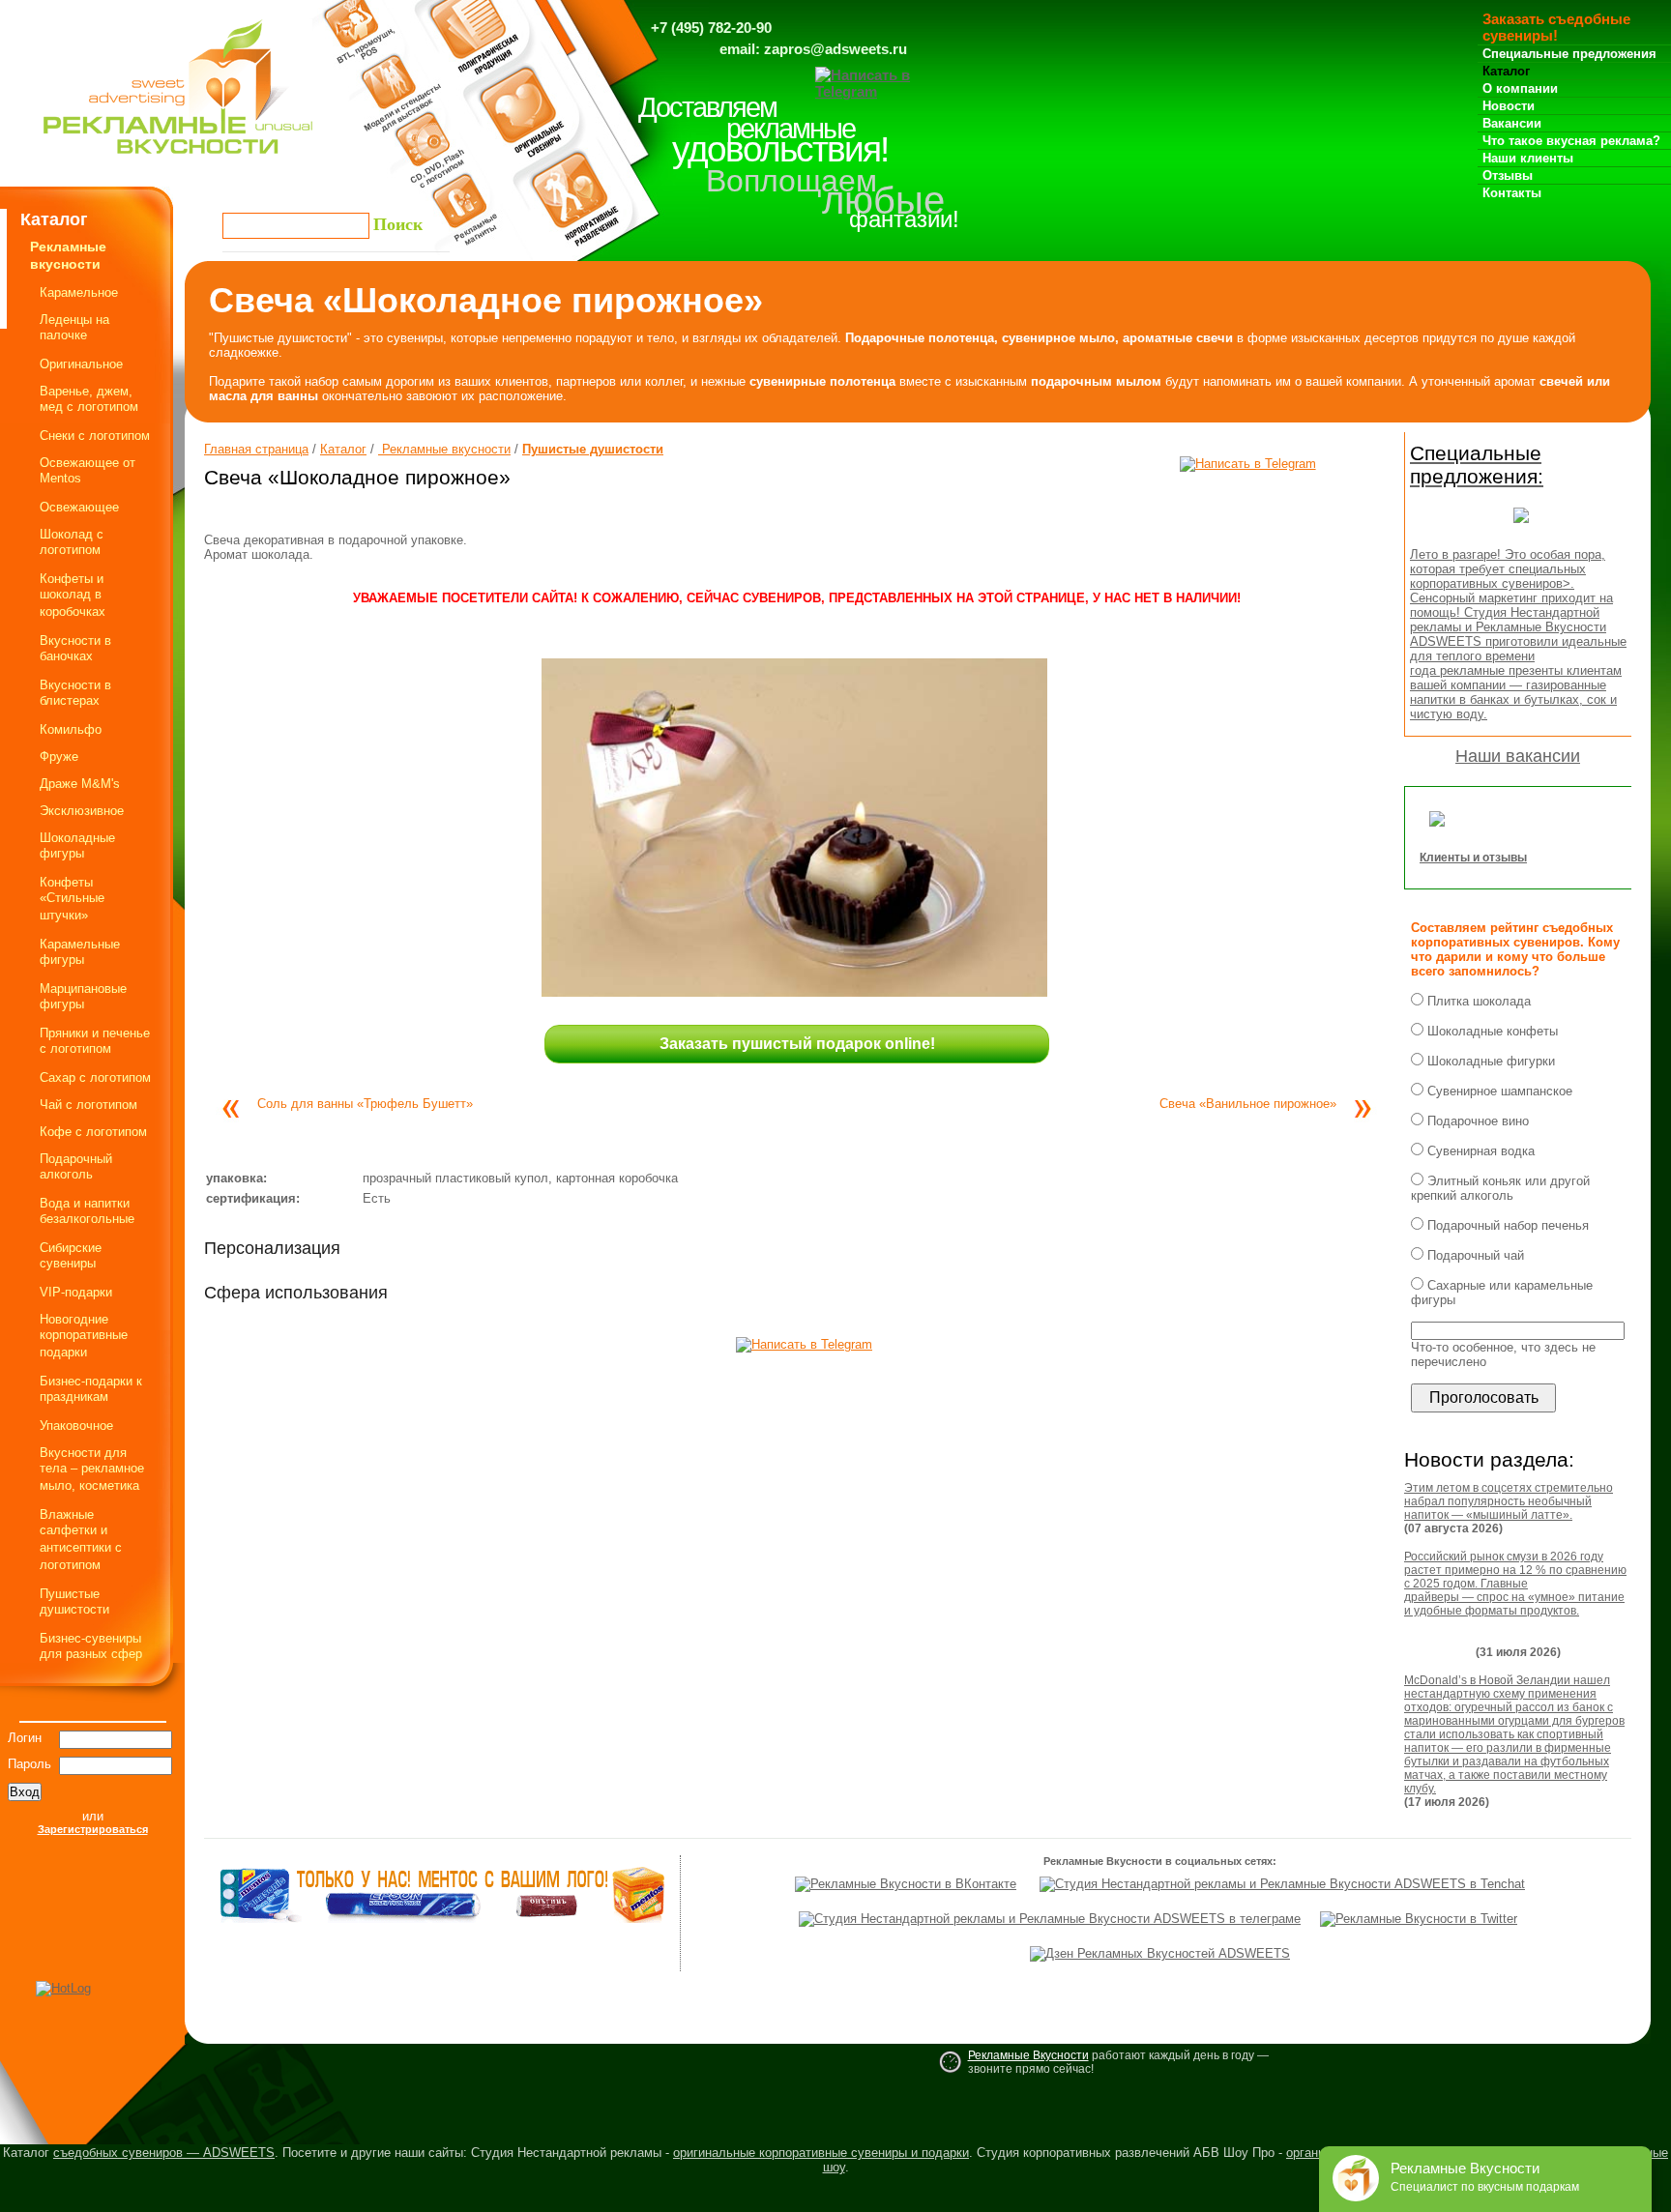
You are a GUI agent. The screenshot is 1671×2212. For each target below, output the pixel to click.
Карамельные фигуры (80, 952)
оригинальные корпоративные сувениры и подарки (821, 2153)
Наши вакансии (1518, 756)
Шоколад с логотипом (72, 542)
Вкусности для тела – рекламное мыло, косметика (92, 1469)
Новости (1509, 106)
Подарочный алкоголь (76, 1166)
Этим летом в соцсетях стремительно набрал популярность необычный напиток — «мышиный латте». (1509, 1501)
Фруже (59, 757)
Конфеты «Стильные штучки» (72, 899)
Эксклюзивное (82, 811)
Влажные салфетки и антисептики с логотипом (81, 1540)
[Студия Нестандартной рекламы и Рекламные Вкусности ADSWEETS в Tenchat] (1282, 1884)
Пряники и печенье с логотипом (95, 1041)
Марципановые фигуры (83, 996)
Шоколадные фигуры (77, 845)
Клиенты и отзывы (1473, 858)
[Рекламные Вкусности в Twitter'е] (1419, 1919)
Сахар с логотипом (95, 1077)
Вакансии (1512, 123)
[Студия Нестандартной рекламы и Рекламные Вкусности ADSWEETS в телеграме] (1050, 1919)
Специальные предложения (1569, 54)
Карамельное (79, 292)
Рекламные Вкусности (1028, 2055)
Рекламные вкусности (444, 449)
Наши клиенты (1528, 158)
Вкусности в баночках (75, 648)
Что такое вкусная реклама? (1571, 141)
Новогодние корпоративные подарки (84, 1336)
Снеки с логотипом (95, 436)
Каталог (1506, 71)
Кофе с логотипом (93, 1132)
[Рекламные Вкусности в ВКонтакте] (906, 1884)
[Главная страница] (178, 159)
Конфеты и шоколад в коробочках (73, 595)
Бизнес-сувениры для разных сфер (91, 1646)
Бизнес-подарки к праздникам (91, 1389)
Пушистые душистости (74, 1601)
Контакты (1512, 193)
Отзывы (1508, 175)
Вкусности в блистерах (75, 693)
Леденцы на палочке (74, 327)
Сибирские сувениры (71, 1255)
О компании (1520, 88)
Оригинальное (81, 364)
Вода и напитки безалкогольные (87, 1211)
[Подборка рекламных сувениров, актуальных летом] (1521, 528)
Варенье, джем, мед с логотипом (89, 399)
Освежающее (79, 507)
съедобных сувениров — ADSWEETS (164, 2153)
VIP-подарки (76, 1292)
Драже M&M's (80, 784)
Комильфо (71, 729)
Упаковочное (76, 1426)
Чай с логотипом (88, 1105)
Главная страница (256, 449)
